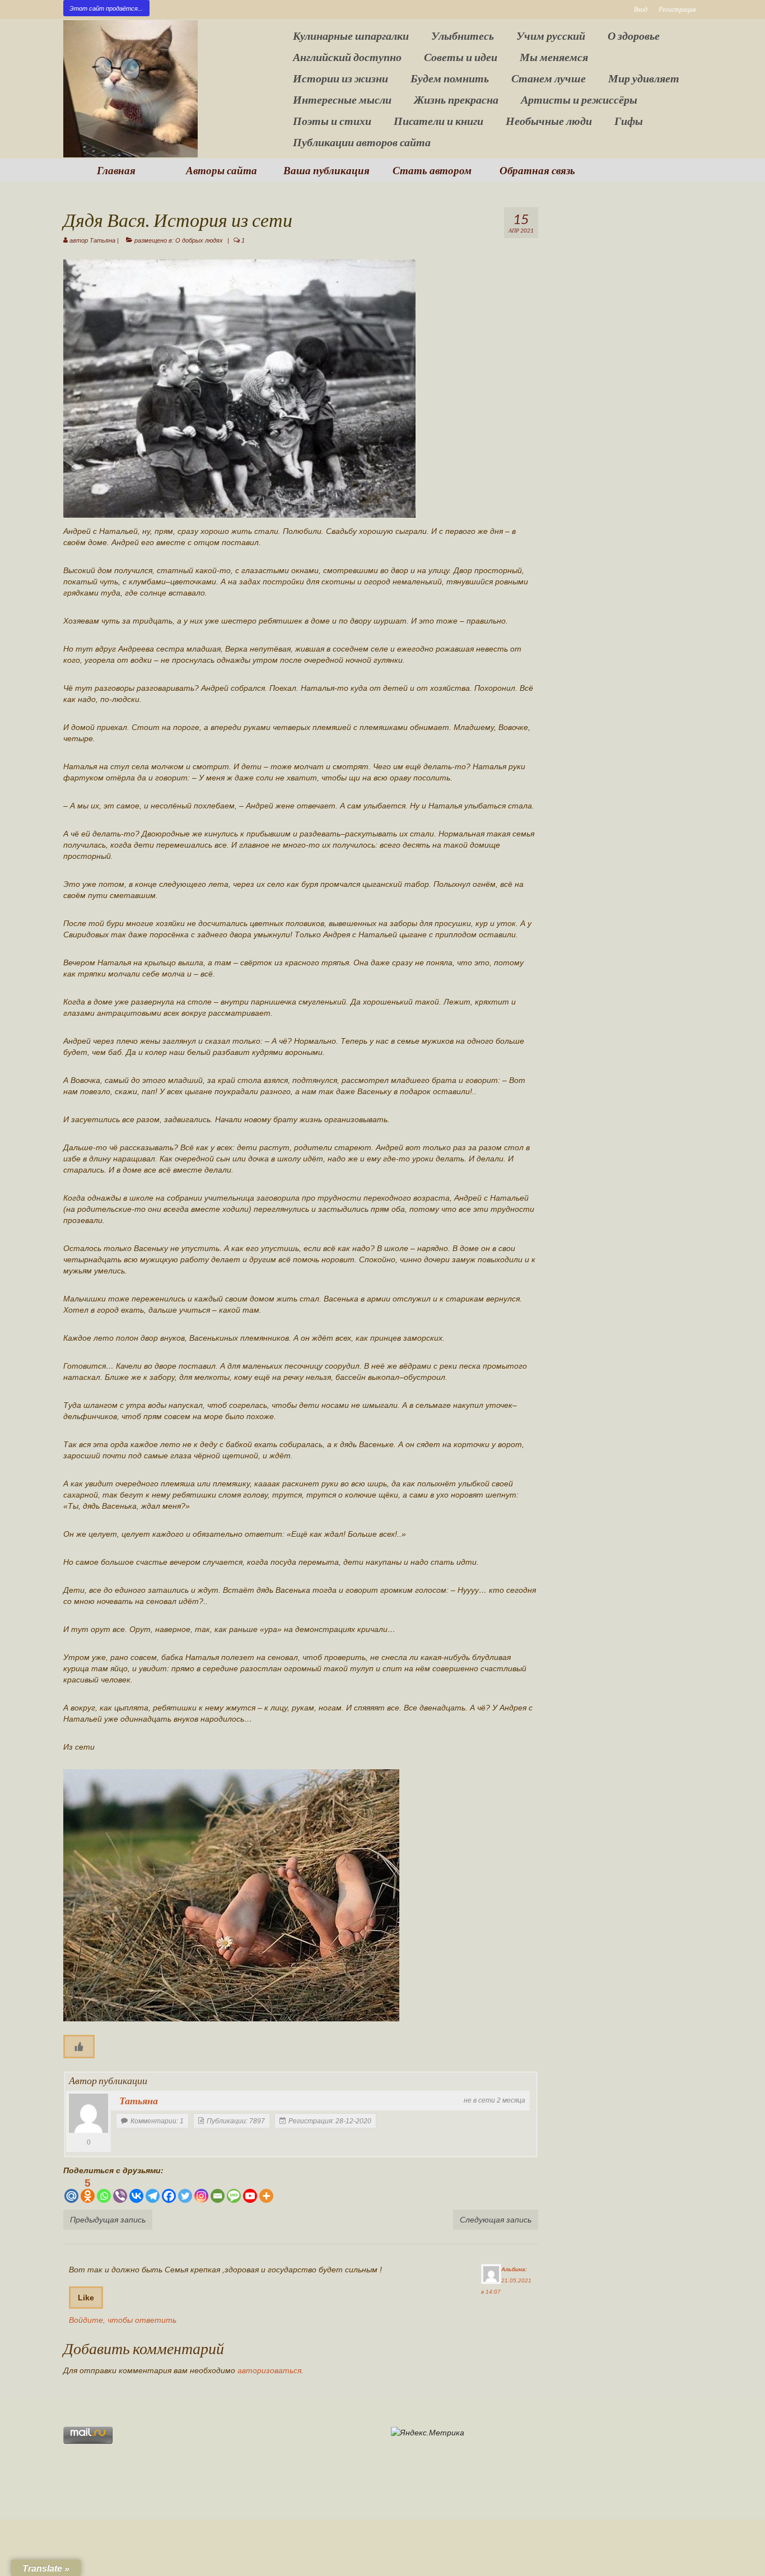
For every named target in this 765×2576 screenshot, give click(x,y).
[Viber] (120, 2190)
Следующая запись (496, 2220)
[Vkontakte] (136, 2190)
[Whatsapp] (104, 2190)
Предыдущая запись (108, 2220)
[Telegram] (153, 2190)
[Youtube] (250, 2190)
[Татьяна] (88, 2113)
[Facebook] (169, 2190)
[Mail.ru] (71, 2190)
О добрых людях (199, 240)
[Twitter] (185, 2190)
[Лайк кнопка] (79, 2047)
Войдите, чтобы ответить (123, 2320)
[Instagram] (201, 2190)
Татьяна (102, 240)
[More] (266, 2190)
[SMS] (234, 2190)
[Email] (218, 2190)
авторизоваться (269, 2370)
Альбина (513, 2269)
